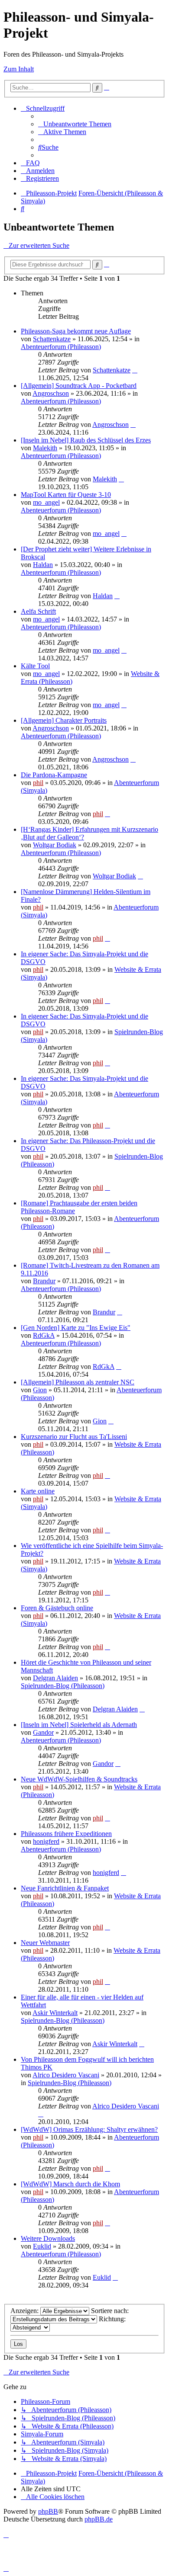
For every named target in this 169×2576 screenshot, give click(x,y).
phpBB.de (99, 2519)
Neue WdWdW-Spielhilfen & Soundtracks (79, 1779)
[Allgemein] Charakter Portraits (64, 720)
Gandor (43, 1732)
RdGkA (44, 1335)
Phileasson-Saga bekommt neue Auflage (76, 331)
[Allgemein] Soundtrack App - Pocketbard (79, 386)
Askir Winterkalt (55, 2013)
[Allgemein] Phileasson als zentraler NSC (78, 1382)
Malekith (45, 448)
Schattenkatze (52, 339)
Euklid (42, 2246)
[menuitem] (75, 124)
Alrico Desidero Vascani (66, 2075)
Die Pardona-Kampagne (54, 775)
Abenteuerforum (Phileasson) (61, 347)
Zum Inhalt (19, 69)
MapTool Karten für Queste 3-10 (66, 495)
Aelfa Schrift (38, 611)
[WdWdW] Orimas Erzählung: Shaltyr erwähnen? (89, 2129)
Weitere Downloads (48, 2238)
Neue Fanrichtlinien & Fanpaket (65, 1888)
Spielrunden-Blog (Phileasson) (63, 1686)
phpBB (48, 2511)
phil (38, 783)
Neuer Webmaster (45, 1943)
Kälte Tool (35, 666)
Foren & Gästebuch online (57, 1608)
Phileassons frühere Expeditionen (66, 1834)
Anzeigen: (25, 2311)
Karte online (38, 1491)
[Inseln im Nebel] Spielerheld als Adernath (79, 1725)
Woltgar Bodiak (55, 845)
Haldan (43, 565)
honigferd (46, 1841)
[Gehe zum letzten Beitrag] (135, 370)
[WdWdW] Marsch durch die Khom (70, 2184)
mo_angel (46, 502)
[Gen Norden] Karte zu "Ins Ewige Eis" (76, 1328)
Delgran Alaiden (55, 1678)
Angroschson (51, 393)
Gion (40, 1390)
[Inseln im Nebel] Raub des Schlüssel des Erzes (86, 440)
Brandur (44, 1281)
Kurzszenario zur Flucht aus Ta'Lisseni (74, 1437)
